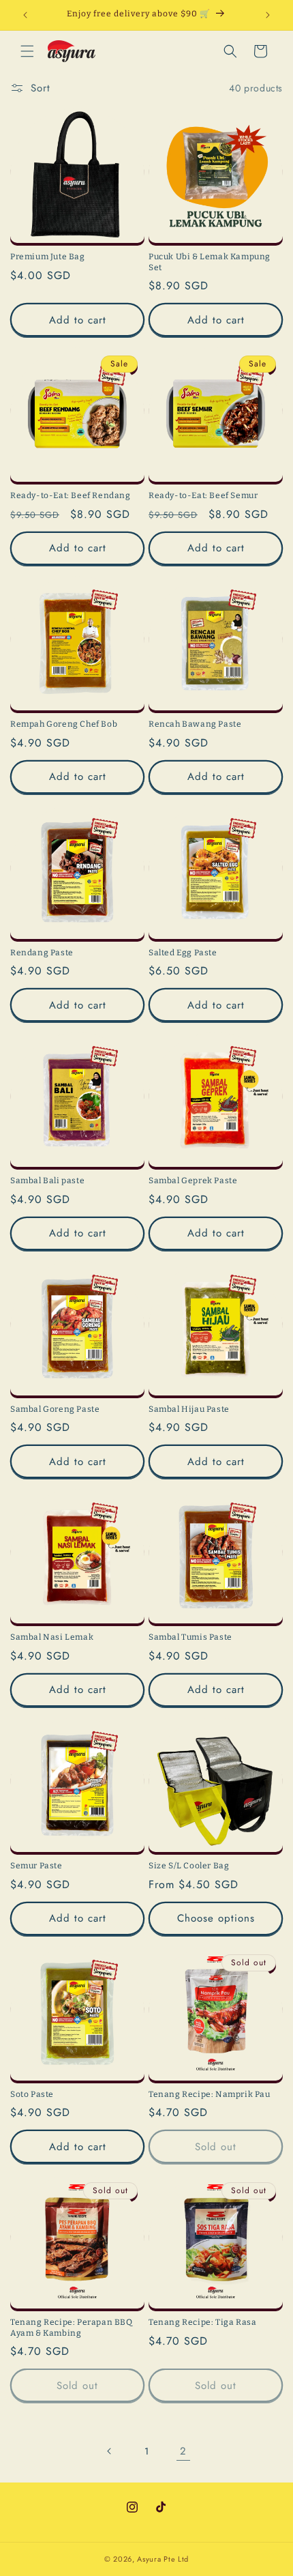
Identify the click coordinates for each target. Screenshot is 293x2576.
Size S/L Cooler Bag (189, 1866)
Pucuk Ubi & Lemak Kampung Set (210, 262)
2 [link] (183, 2451)
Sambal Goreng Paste (55, 1409)
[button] (27, 51)
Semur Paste (36, 1866)
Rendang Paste (42, 953)
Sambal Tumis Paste (190, 1637)
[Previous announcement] (25, 15)
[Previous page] (110, 2451)
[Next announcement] (268, 15)
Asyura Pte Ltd (163, 2559)
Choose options (216, 1918)
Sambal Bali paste (47, 1181)
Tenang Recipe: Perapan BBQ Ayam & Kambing (72, 2328)
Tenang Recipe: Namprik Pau (210, 2094)
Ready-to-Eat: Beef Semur (203, 495)
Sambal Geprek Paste (193, 1181)
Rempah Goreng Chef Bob (64, 724)
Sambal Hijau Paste (189, 1409)
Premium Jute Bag (48, 257)
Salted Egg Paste (183, 953)
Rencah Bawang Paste (195, 724)
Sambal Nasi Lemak (52, 1637)
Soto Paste (32, 2094)
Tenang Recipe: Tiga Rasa (202, 2322)
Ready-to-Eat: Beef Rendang (71, 495)
